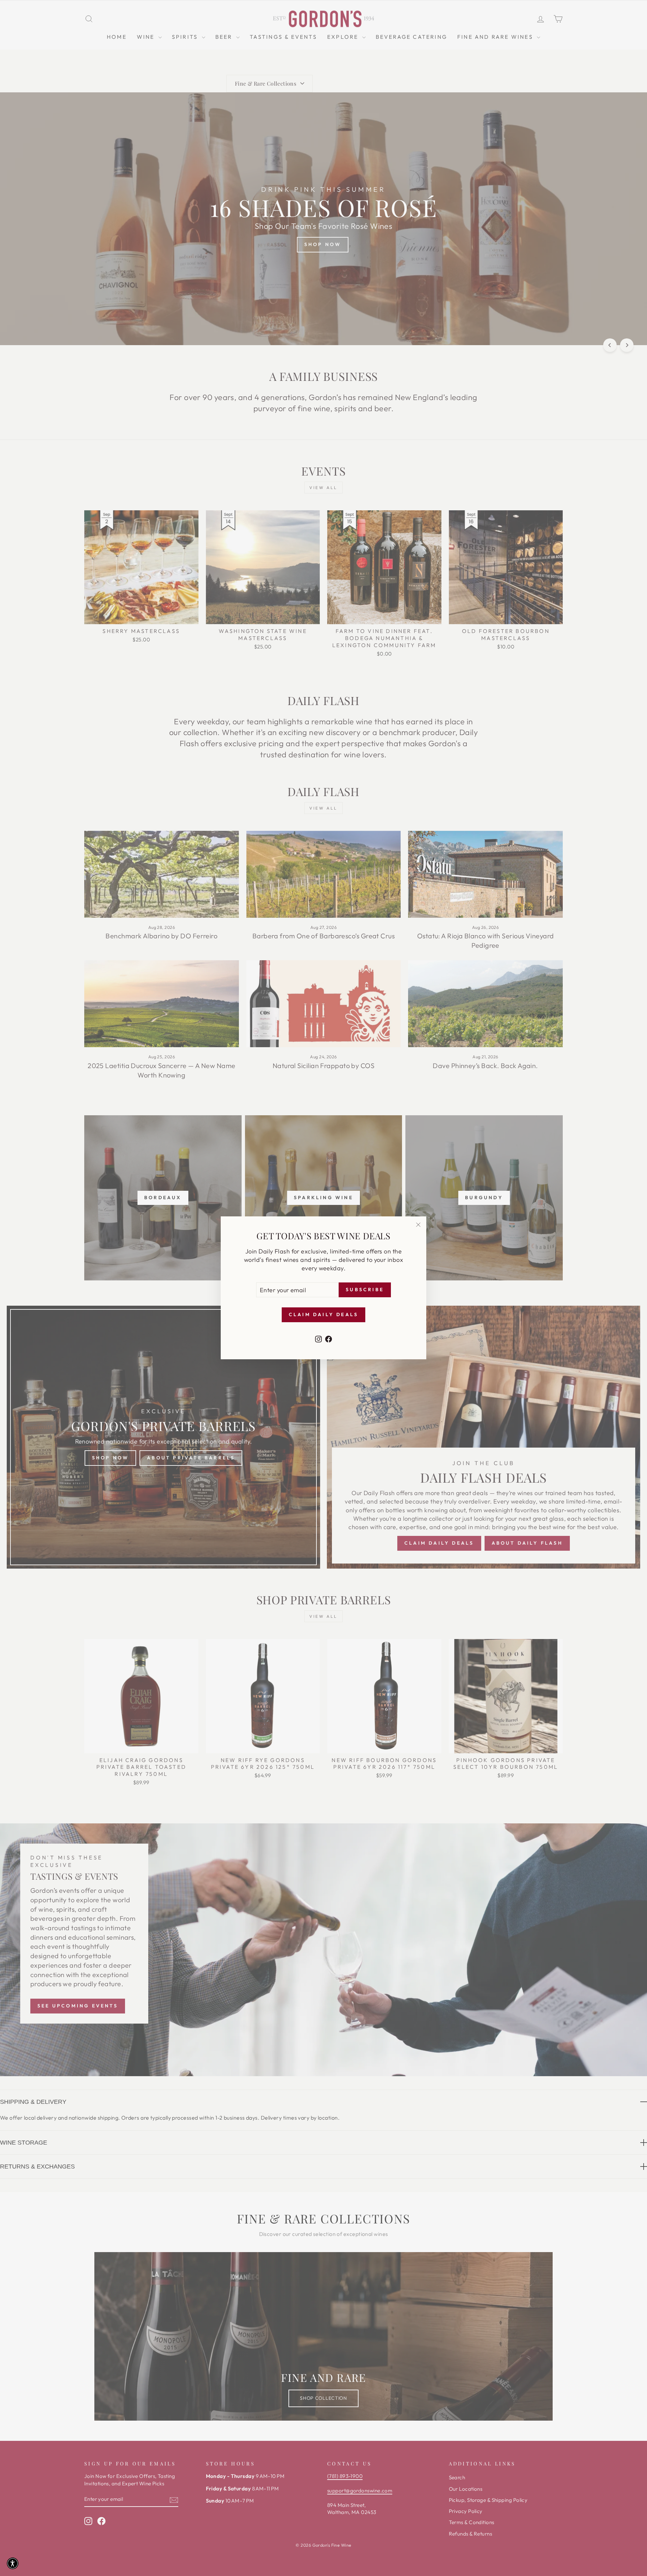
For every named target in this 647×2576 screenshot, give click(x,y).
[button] (13, 2563)
